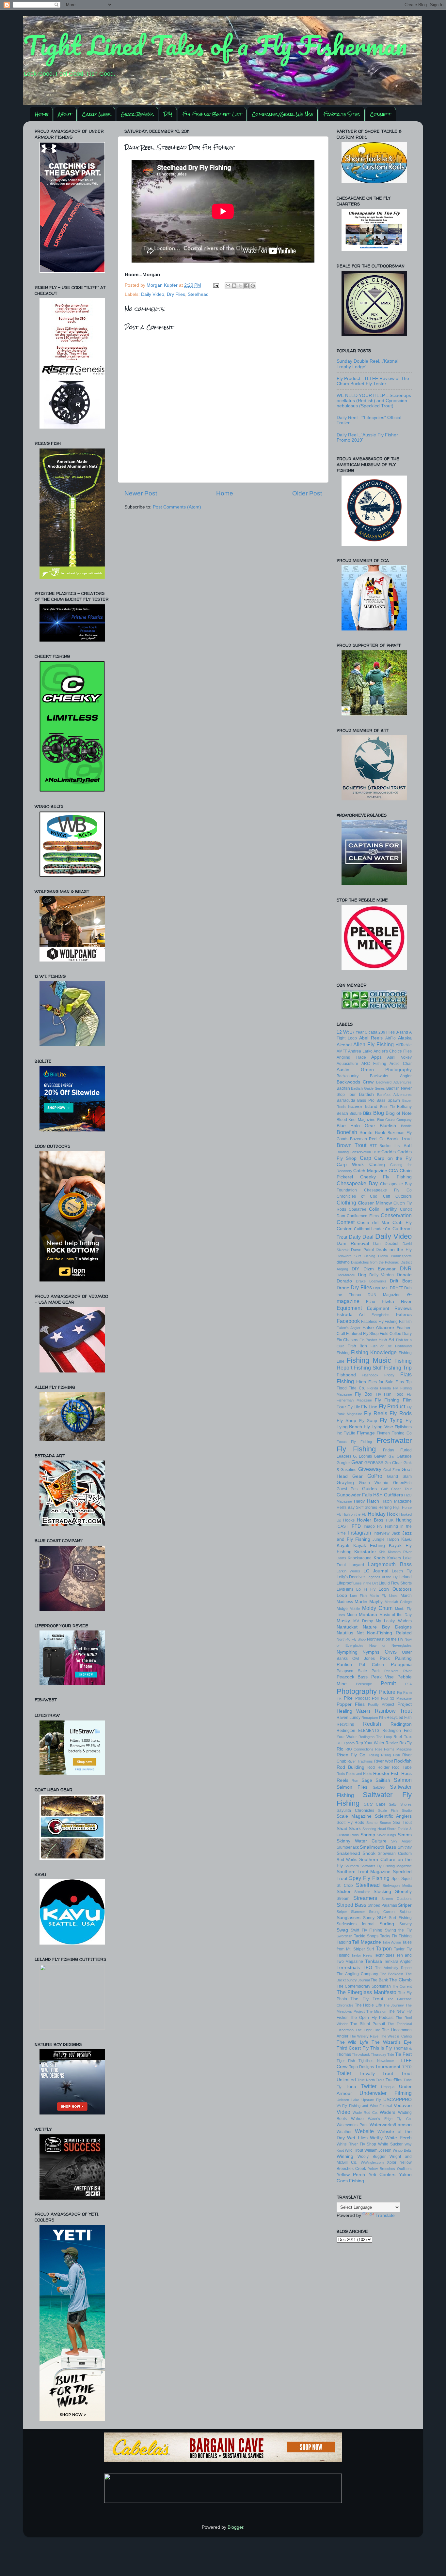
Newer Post (141, 493)
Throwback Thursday (369, 2054)
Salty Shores (400, 1804)
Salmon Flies (352, 1787)
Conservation (396, 1215)
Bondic (406, 1126)
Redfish (372, 1724)
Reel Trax (402, 1737)
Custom (345, 1229)
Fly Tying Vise (378, 1427)
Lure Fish (358, 1596)
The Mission (376, 2011)
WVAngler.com (372, 2162)
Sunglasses (349, 1918)
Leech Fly (402, 1571)
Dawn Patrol (362, 1250)
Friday (389, 1450)
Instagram (359, 1533)
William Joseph (378, 2150)
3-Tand (402, 1032)
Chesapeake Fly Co (388, 1190)
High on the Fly (355, 1514)
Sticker (344, 1892)
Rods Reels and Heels (355, 1774)
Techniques (384, 1955)
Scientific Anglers (393, 1816)
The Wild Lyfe (353, 2042)
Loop (342, 1595)
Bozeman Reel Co (367, 1139)
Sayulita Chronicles (355, 1811)
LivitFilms (345, 1589)
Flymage (366, 1433)
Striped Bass (351, 1905)
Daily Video (153, 294)
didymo (343, 1262)
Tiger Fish (346, 2061)
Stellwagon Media (397, 1886)
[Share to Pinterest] (253, 286)
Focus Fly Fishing (354, 1442)
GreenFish (402, 1483)
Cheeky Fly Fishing (386, 1177)
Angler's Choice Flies (392, 1051)
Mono (352, 1615)
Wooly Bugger (372, 2157)
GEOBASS (374, 1463)
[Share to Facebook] (247, 286)
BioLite (356, 1114)
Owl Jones (364, 1659)
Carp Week (96, 114)
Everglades (381, 1315)
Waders (388, 2112)
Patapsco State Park (358, 1671)
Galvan (380, 1456)
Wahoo (357, 2119)
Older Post (307, 493)
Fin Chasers (348, 1340)
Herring (385, 1508)
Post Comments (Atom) (177, 507)
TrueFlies (394, 2080)
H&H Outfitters (388, 1495)
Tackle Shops (366, 1936)
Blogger (235, 2527)
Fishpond (346, 1375)
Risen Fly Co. (352, 1755)
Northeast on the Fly (385, 1639)
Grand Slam (399, 1477)
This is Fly (381, 2048)
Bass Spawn (388, 1100)
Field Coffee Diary (396, 1334)
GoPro (375, 1476)
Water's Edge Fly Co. (390, 2119)
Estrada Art (351, 1315)
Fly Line (369, 1407)
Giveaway (370, 1469)
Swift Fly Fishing (366, 1930)
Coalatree (358, 1209)
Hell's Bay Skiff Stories (357, 1508)
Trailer (344, 2073)
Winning (345, 2156)
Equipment (349, 1308)
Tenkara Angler (398, 1962)
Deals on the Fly (394, 1250)
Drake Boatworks (371, 1281)
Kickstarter (365, 1552)
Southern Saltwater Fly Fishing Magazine (378, 1866)
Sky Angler (401, 1841)
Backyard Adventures (394, 1082)
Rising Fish (390, 1755)
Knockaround (360, 1558)
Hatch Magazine (397, 1501)
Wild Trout (354, 2150)
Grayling (345, 1483)
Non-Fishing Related (389, 1633)
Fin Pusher (368, 1340)
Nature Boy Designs (387, 1627)
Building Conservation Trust (359, 1152)
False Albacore (378, 1328)
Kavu (406, 1539)
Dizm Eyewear (380, 1269)
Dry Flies (176, 294)
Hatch (373, 1501)
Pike (348, 1698)
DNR (406, 1268)
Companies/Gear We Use (282, 114)
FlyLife (349, 1433)
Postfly (373, 1705)
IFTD (356, 1526)
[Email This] (228, 286)
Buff (408, 1146)
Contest (346, 1222)
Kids (382, 1552)
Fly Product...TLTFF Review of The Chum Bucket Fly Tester (373, 381)
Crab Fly (402, 1223)
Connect (381, 114)
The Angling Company (357, 1974)
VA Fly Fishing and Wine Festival (364, 2106)
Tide (391, 2054)
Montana (368, 1615)
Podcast (362, 1698)
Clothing (346, 1203)
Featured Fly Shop (362, 1334)
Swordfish (344, 1936)
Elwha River (397, 1302)
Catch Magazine (370, 1171)
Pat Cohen (372, 1665)
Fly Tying (391, 1420)
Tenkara (374, 1961)
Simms (405, 1835)
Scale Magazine (354, 1816)
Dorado (344, 1281)
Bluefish (388, 1126)
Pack (385, 1658)
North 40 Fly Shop (351, 1639)
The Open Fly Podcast (372, 2018)
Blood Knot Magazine (356, 1120)
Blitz (367, 1113)
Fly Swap (368, 1421)
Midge (342, 1609)
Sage (367, 1780)
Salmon (403, 1780)
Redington (401, 1724)
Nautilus (345, 1633)
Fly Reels (376, 1413)
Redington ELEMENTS (358, 1731)
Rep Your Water (370, 1743)
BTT (373, 1146)
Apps (376, 1057)
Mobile (355, 1609)
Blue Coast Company (394, 1120)
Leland (406, 1577)
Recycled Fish (399, 1718)
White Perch (398, 2138)
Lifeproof (344, 1583)
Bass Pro (366, 1100)
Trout (388, 2074)
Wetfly (376, 2138)
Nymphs (371, 1652)
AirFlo (390, 1038)
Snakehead (348, 1853)
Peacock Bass (352, 1677)
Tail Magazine (366, 1942)
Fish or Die (381, 1346)
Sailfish (383, 1780)
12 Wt (343, 1032)
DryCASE (381, 1288)
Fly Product (392, 1406)
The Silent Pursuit (368, 2024)
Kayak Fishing (369, 1546)
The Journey (394, 2005)
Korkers (394, 1558)
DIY (168, 114)
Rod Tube (402, 1767)
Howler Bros (370, 1520)
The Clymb (400, 1980)
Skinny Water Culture (362, 1841)
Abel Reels (371, 1038)
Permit (388, 1683)
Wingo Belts (402, 2150)
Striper (405, 1905)
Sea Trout (402, 1823)
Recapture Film (374, 1718)
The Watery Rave (364, 2036)
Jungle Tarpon (386, 1539)
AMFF (342, 1051)
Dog (362, 1275)
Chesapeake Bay (357, 1183)
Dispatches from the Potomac (375, 1262)
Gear (357, 1462)
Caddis (389, 1152)
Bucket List (390, 1146)
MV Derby (363, 1621)
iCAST (342, 1526)
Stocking (382, 1892)
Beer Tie (387, 1107)
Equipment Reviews (389, 1308)
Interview (382, 1533)
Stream (343, 1899)
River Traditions (360, 1761)
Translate (385, 2215)
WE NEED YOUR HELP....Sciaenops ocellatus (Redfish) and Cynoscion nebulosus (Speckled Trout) (374, 401)
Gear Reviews (137, 114)
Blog (379, 1113)
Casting (377, 1165)
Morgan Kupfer (163, 285)
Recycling (345, 1724)
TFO (367, 1968)
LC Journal (376, 1571)
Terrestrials (348, 1968)
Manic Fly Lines (384, 1596)
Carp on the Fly (393, 1158)
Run (355, 1780)
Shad (342, 1829)
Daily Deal (361, 1237)
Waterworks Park (352, 2125)
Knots (379, 1558)
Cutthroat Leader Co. (373, 1229)
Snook (369, 1853)
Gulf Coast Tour (396, 1489)
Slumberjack (348, 1847)
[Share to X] (240, 286)
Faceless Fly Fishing (379, 1322)
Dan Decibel (386, 1244)
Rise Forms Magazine (393, 1749)
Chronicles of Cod (357, 1196)
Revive (392, 1743)
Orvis (391, 1652)
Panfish (344, 1665)
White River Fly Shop (357, 2144)
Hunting (404, 1520)
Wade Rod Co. (365, 2113)
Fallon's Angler (349, 1328)
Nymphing (347, 1652)
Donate (404, 1275)
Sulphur (406, 1912)
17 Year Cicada (364, 1032)
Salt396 (379, 1787)
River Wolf (383, 1761)
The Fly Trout (367, 1999)
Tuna (351, 2087)
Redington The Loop (375, 1737)
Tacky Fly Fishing (396, 1936)
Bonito (366, 1133)
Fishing (343, 1353)
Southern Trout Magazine (364, 1872)
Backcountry (348, 1076)
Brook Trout (399, 1139)
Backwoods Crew (355, 1082)
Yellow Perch (351, 2175)
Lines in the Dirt (366, 1583)
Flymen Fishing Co (394, 1433)
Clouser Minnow (375, 1203)
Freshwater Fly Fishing (374, 1445)
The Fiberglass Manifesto (366, 1992)
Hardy (359, 1501)
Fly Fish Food (390, 1394)
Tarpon (384, 1948)
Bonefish (347, 1132)
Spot (396, 1879)
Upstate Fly (371, 2100)
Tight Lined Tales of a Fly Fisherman (215, 45)
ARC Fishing (374, 1064)
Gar (392, 1456)
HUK (390, 1520)
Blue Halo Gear (356, 1126)
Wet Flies (357, 2138)
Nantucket (347, 1627)
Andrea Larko (360, 1051)
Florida (373, 1388)
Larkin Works (348, 1571)
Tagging (344, 1942)
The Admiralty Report (393, 1968)
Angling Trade (351, 1057)
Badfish (343, 1088)
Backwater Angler (391, 1076)
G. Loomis (362, 1456)
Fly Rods (400, 1413)
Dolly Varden (382, 1275)
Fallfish (405, 1322)
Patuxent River (398, 1671)
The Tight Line (368, 2030)
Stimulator (362, 1892)
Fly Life (354, 1407)
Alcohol (344, 1045)
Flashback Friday (378, 1375)
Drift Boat (401, 1281)
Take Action (392, 1942)
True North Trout (371, 2080)
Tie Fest (403, 2054)
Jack (396, 1533)
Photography (357, 1691)
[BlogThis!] (234, 286)
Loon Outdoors (395, 1589)
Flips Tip (403, 1382)
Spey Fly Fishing (369, 1878)
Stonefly (403, 1892)
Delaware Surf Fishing (356, 1256)
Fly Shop (347, 1421)
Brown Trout (352, 1145)
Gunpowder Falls (354, 1495)
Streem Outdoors (397, 1899)
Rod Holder (378, 1767)
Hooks (349, 1520)
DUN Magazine (384, 1295)
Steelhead (198, 294)
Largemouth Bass (390, 1564)
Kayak (343, 1546)
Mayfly (376, 1602)
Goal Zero (392, 1470)
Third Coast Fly (353, 2048)
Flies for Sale (381, 1382)
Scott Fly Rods (350, 1823)
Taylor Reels (362, 1955)
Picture (387, 1692)
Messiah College (398, 1602)
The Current (402, 1986)
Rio (340, 1749)
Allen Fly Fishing (374, 1044)
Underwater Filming (386, 2093)
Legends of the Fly (382, 1577)
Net (360, 1633)
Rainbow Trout (393, 1711)
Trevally (367, 2074)
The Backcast (392, 1974)
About (65, 114)
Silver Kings (386, 1835)
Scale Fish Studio (395, 1811)
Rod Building (350, 1767)
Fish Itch (357, 1346)
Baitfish (366, 1094)
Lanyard (357, 1565)
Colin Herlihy (383, 1209)
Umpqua (388, 2087)
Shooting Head (374, 1829)
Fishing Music (369, 1360)
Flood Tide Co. (351, 1388)
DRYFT (396, 1288)
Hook (392, 1514)
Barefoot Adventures (394, 1095)
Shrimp (368, 1835)
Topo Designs (361, 2067)
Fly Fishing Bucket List (212, 114)
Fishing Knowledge (374, 1352)
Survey (406, 1924)
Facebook (348, 1321)
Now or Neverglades (390, 1645)
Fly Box (364, 1394)
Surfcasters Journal (356, 1924)
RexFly (406, 1743)
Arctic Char (400, 1064)
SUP (382, 1918)
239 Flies (387, 1032)
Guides (369, 1489)
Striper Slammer (351, 1912)
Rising (374, 1755)
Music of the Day (396, 1615)
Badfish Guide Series (368, 1088)
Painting (403, 1658)
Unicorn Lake (348, 2100)
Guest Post (348, 1489)
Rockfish (403, 1761)
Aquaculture (347, 1064)
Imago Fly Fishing (381, 1526)
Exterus (404, 1315)
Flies (361, 1382)
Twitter (369, 2086)
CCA (393, 1171)
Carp (366, 1158)
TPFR (407, 2067)
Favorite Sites (342, 114)
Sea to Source (379, 1823)
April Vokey (399, 1057)
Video (343, 2112)
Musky (343, 1621)
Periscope (364, 1684)
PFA (408, 1684)
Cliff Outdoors (397, 1196)
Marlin (361, 1602)
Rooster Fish (386, 1773)
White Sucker (390, 2144)
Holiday (377, 1514)
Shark (355, 1829)
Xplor (392, 2162)
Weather (344, 2132)
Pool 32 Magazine (396, 1698)
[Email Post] (216, 285)
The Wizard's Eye (392, 2042)
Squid (406, 1879)
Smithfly (405, 1847)
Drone (343, 1288)
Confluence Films (363, 1216)
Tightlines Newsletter (376, 2061)
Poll (375, 1698)
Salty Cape (375, 1804)
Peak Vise (383, 1677)
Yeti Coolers (382, 2175)
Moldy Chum (377, 1608)
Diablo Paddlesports (395, 1256)
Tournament (388, 2067)
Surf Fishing (400, 1918)
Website (364, 2131)
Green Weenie (374, 1483)
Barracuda (346, 1100)
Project (388, 1705)
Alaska (405, 1038)
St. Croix (345, 1886)
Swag (342, 1930)
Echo (371, 1302)
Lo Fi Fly (366, 1589)
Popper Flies (351, 1704)
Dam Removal (353, 1243)
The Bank (379, 1980)
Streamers (365, 1898)
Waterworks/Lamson (391, 2125)
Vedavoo (403, 2106)
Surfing (387, 1924)
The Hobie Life (368, 2005)
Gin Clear (393, 1463)
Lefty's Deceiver (351, 1577)
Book (380, 1133)
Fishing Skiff (368, 1368)
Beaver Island (363, 1106)
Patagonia (401, 1665)
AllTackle (404, 1045)
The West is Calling (396, 2036)
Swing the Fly (398, 1930)
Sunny (369, 1918)
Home (42, 114)
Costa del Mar (373, 1223)
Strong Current (382, 1912)
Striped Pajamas (382, 1905)
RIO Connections (359, 1749)
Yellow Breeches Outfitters (390, 2169)
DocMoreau (346, 1275)
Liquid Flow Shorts (395, 1583)
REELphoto (346, 1743)
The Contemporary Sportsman (364, 1986)
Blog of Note (399, 1113)
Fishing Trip (398, 1368)
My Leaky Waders (394, 1621)
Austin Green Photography (374, 1070)
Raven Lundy (349, 1718)
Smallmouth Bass (378, 1847)
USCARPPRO (398, 2100)
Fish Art (386, 1340)
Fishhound (403, 1346)
